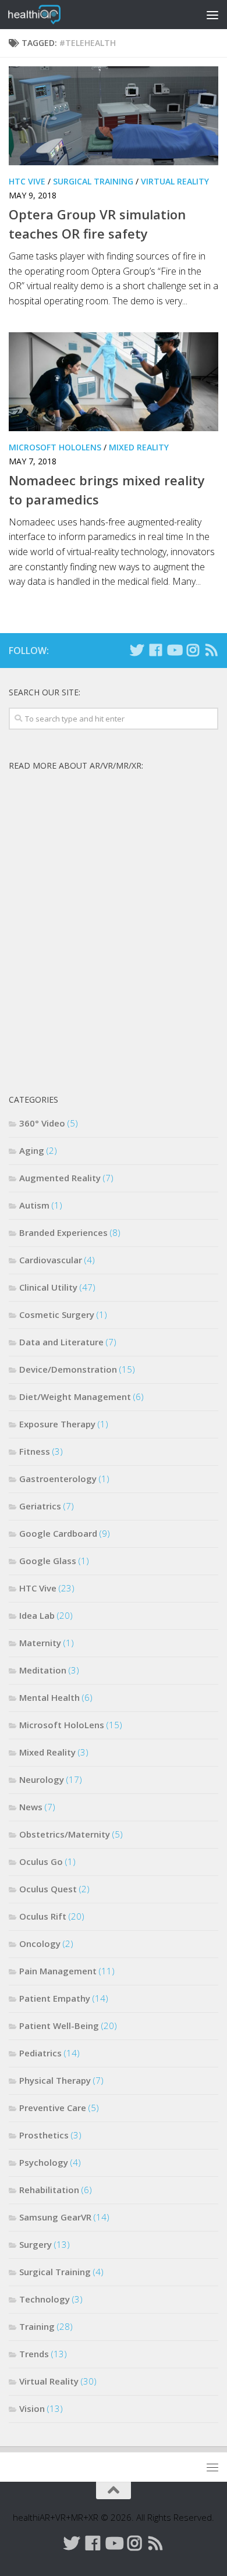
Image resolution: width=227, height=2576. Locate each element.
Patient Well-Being (59, 2026)
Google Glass (48, 1561)
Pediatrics (40, 2053)
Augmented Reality (60, 1178)
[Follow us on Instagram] (193, 650)
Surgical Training (93, 181)
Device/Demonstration (68, 1369)
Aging (32, 1150)
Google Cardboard (58, 1533)
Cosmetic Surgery (57, 1314)
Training (37, 2326)
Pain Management (58, 1971)
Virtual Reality (175, 181)
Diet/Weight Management (75, 1397)
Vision (32, 2408)
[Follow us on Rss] (211, 650)
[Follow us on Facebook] (155, 650)
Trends (34, 2354)
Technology (45, 2299)
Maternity (40, 1643)
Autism (34, 1205)
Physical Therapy (55, 2080)
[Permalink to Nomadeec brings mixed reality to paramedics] (114, 382)
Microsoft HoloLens (55, 447)
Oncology (40, 1943)
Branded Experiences (63, 1232)
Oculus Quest (48, 1889)
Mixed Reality (139, 447)
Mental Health (49, 1697)
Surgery (36, 2244)
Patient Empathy (55, 1998)
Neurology (42, 1779)
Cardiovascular (51, 1260)
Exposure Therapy (57, 1424)
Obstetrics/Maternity (65, 1834)
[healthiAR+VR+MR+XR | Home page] (43, 15)
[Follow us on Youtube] (174, 650)
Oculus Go (41, 1861)
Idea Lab (37, 1615)
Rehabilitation (49, 2190)
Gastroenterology (58, 1479)
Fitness (35, 1451)
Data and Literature (61, 1342)
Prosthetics (44, 2135)
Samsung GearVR (55, 2217)
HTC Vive (27, 181)
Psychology (44, 2162)
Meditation (43, 1670)
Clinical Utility (48, 1287)
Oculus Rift (43, 1916)
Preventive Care (53, 2108)
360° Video (42, 1123)
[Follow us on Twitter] (137, 650)
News (31, 1807)
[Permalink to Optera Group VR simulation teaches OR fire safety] (114, 116)
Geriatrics (40, 1506)
